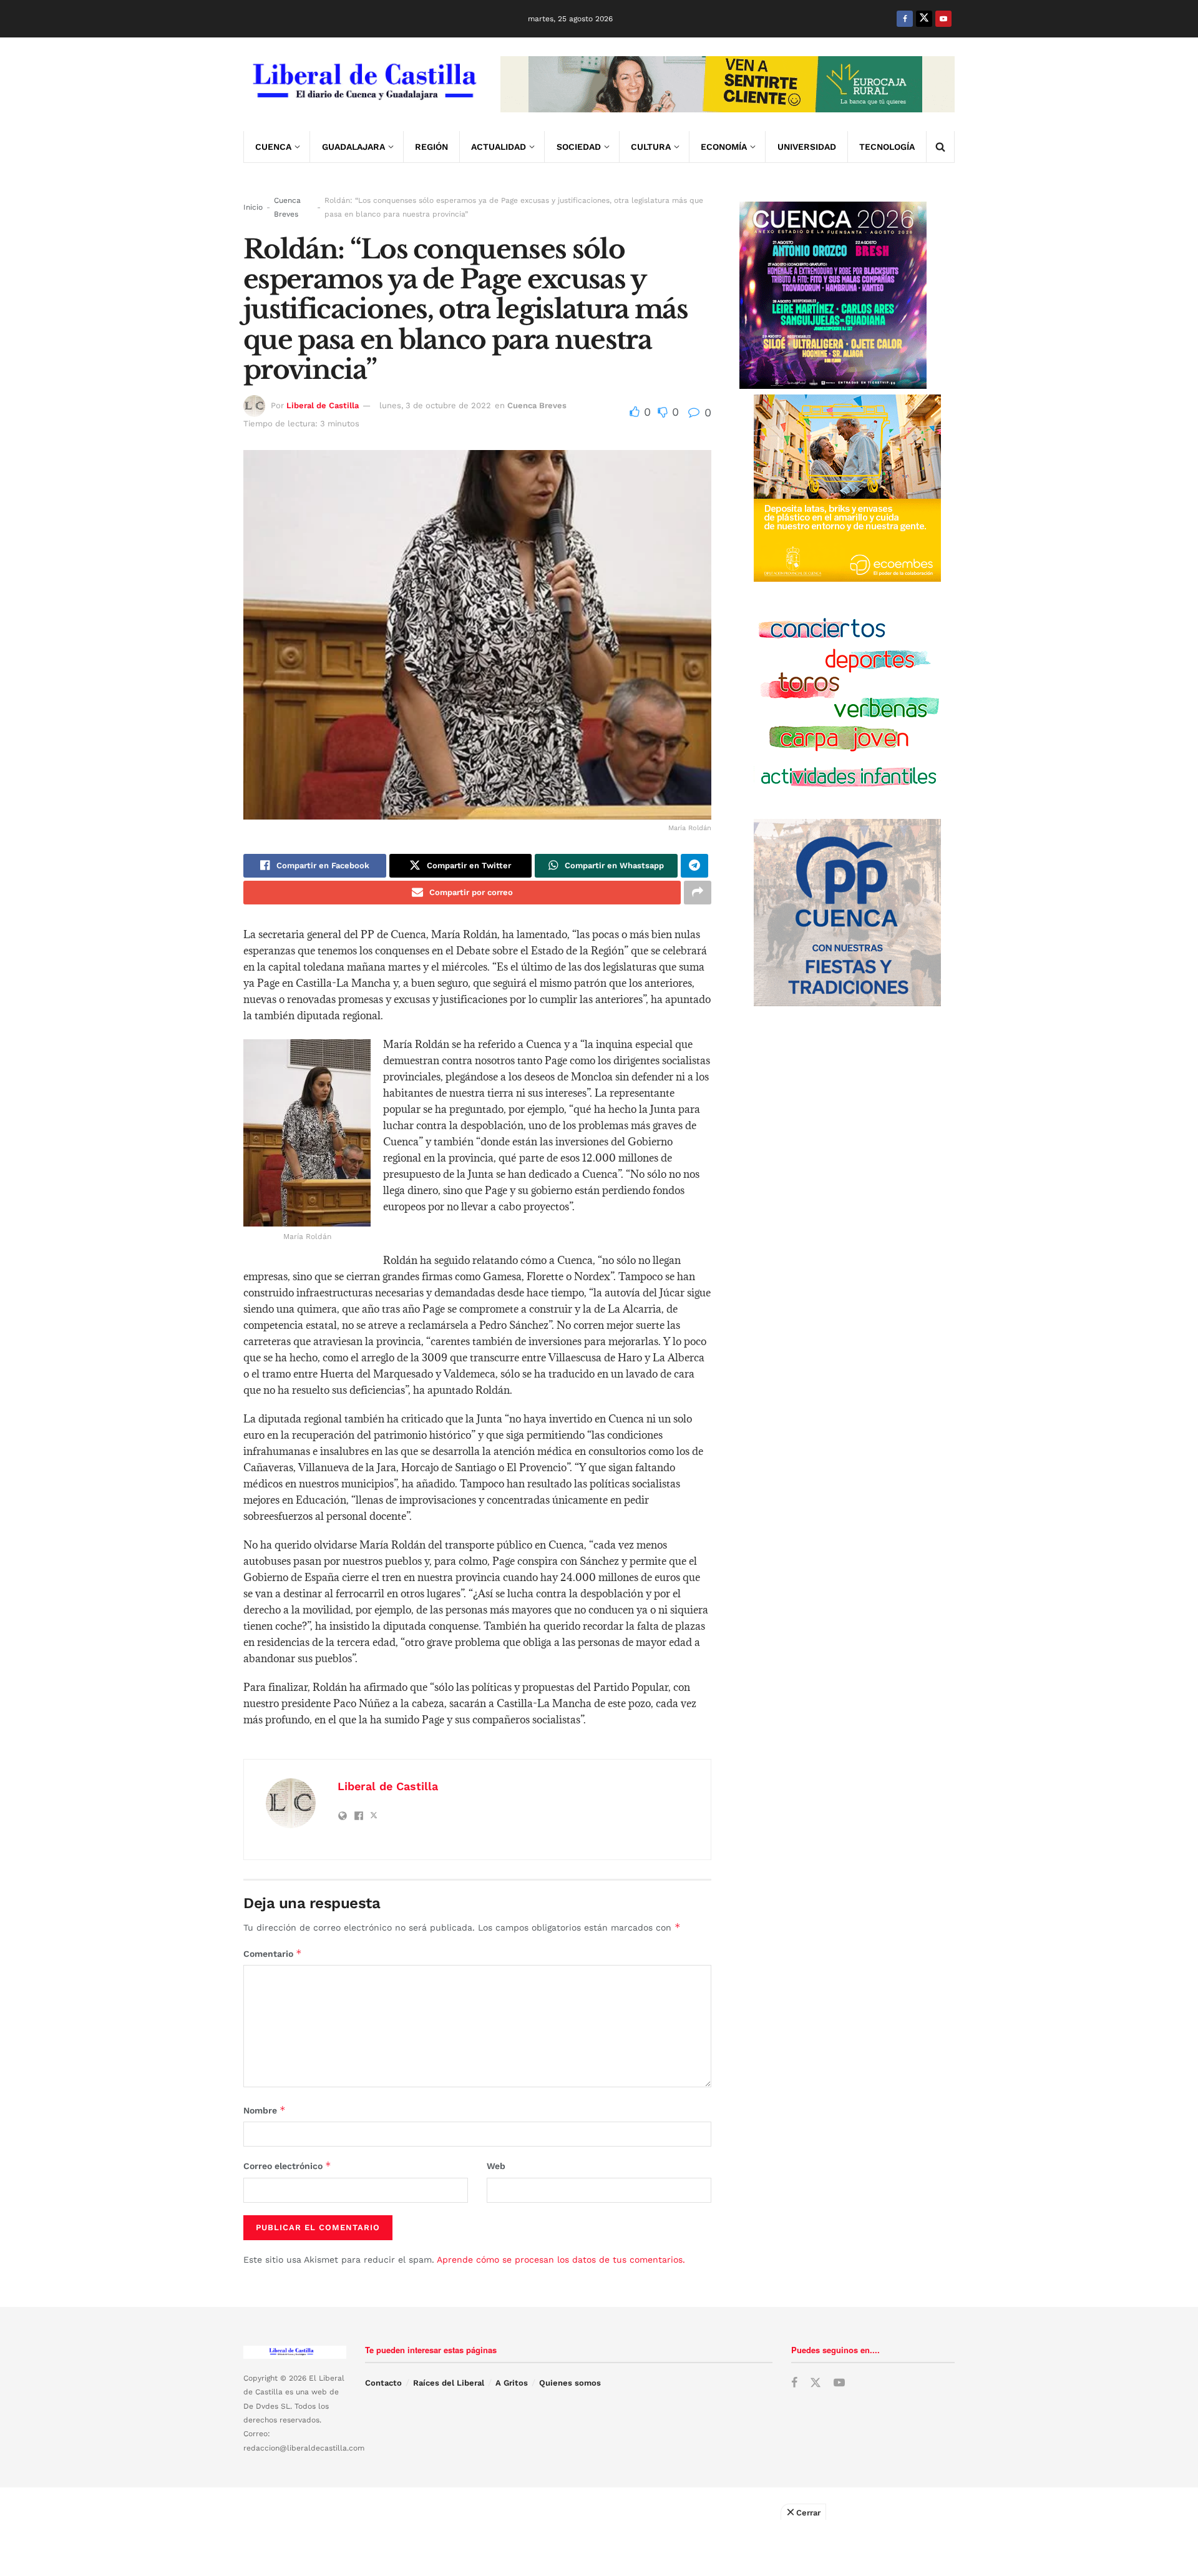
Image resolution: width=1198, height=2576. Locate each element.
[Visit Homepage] (363, 84)
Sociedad (579, 147)
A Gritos (512, 2383)
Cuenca (273, 147)
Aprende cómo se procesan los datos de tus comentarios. (561, 2260)
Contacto (383, 2383)
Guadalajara (353, 147)
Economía (724, 147)
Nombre (265, 2110)
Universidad (807, 147)
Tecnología (887, 147)
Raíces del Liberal (449, 2383)
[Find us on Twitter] (924, 19)
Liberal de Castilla (323, 405)
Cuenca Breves (287, 207)
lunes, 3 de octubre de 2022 (435, 405)
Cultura (651, 147)
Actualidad (499, 147)
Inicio (253, 207)
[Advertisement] (599, 2548)
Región (431, 147)
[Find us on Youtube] (943, 19)
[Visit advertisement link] (728, 84)
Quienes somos (570, 2383)
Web (496, 2166)
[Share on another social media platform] (698, 893)
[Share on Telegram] (694, 866)
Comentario (273, 1953)
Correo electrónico (287, 2166)
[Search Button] (940, 147)
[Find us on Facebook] (905, 19)
